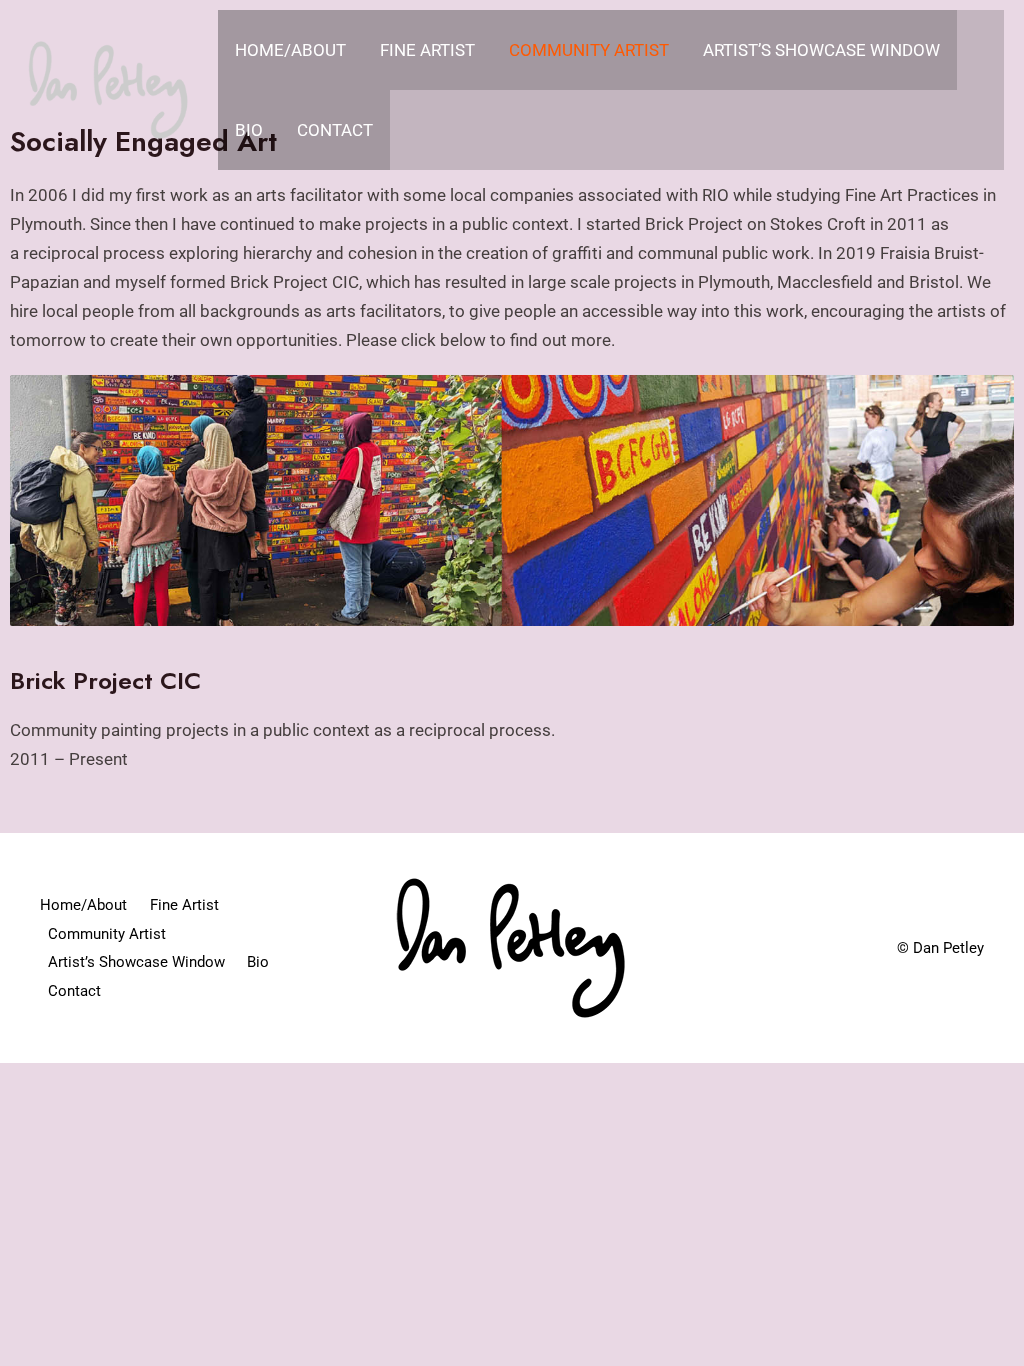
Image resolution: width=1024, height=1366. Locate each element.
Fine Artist (427, 50)
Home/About (290, 50)
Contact (335, 130)
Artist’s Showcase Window (821, 50)
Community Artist (589, 50)
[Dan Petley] (109, 88)
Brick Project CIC (105, 680)
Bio (249, 130)
